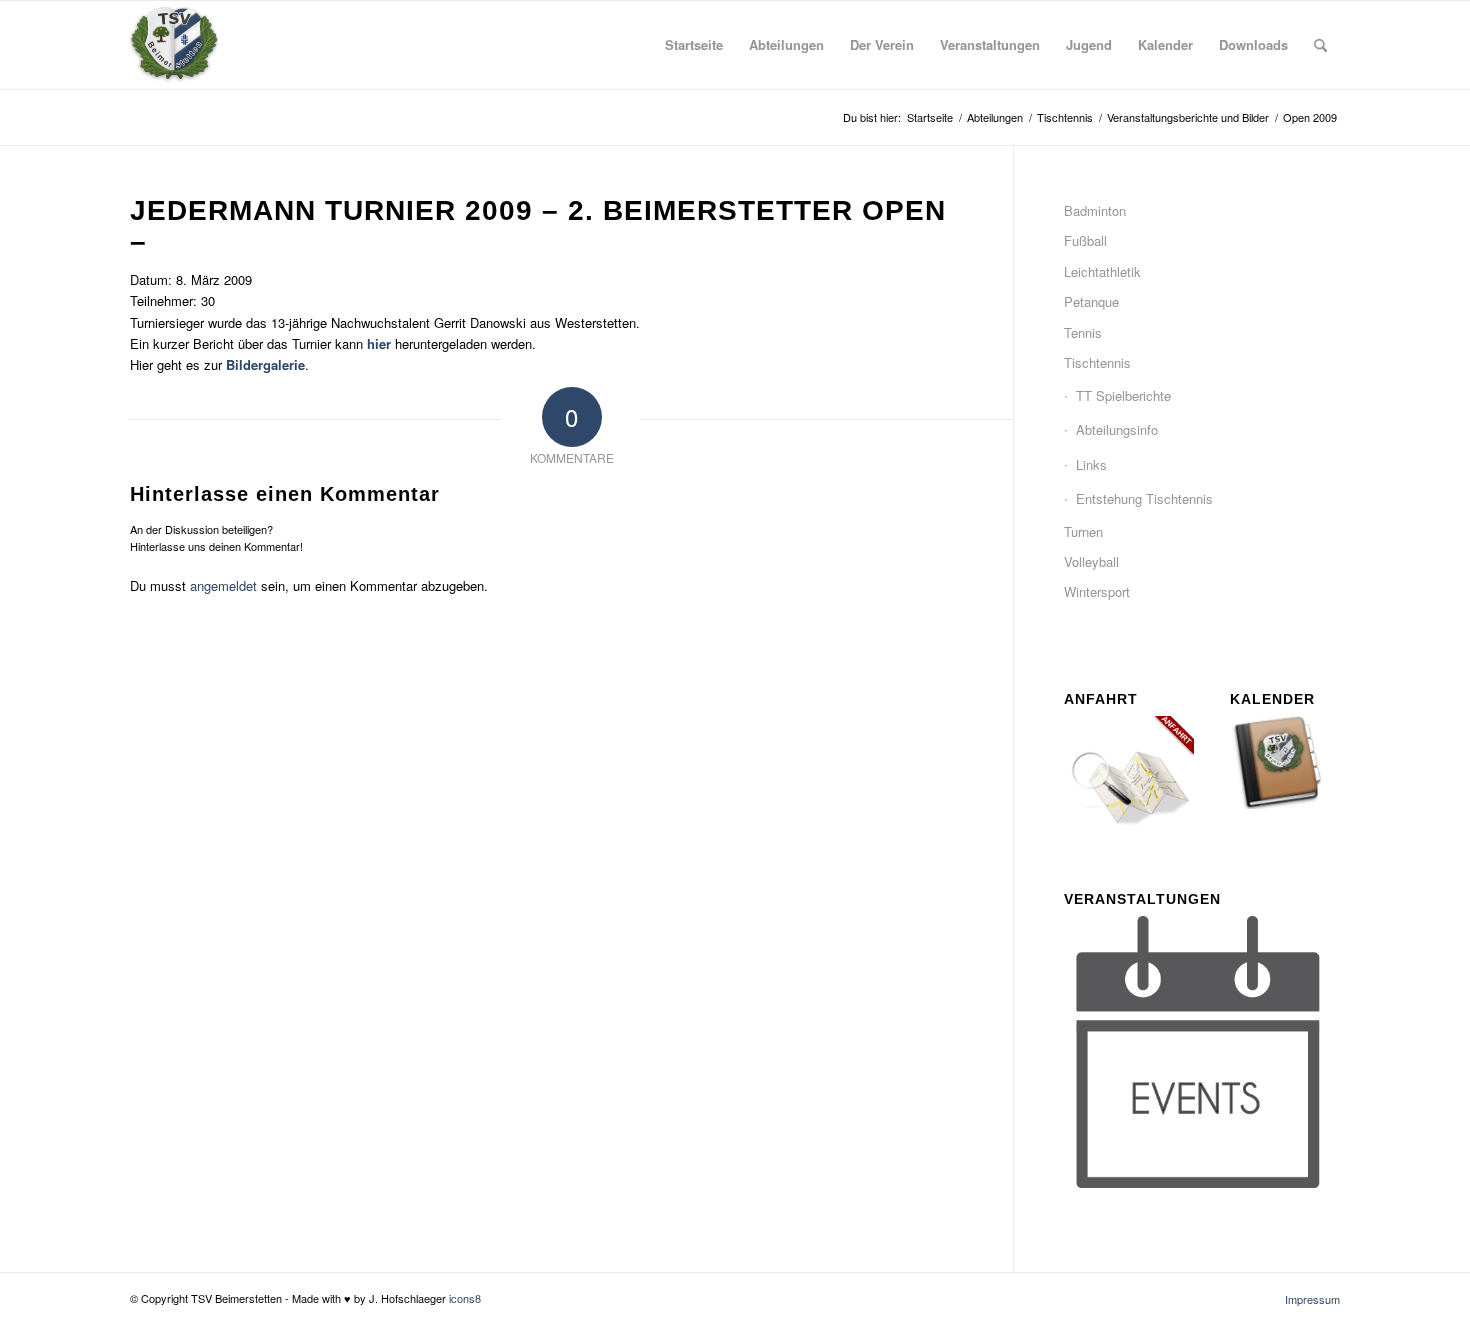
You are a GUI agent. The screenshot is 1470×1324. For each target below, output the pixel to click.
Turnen (1083, 531)
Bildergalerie (265, 364)
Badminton (1095, 210)
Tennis (1083, 332)
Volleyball (1091, 561)
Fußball (1085, 240)
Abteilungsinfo (1117, 429)
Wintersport (1097, 591)
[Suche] (1320, 45)
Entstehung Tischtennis (1144, 498)
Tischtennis (1097, 362)
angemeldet (223, 585)
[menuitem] (694, 45)
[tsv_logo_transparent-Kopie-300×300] (174, 45)
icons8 (465, 1298)
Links (1091, 464)
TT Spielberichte (1123, 395)
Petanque (1091, 301)
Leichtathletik (1102, 271)
